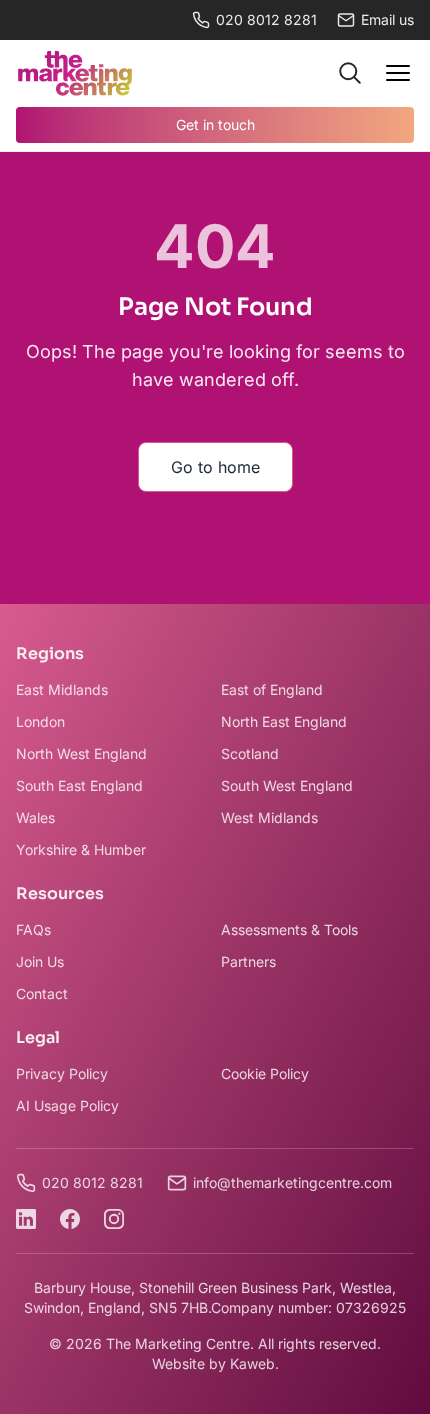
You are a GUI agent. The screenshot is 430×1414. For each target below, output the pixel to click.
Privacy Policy (62, 1073)
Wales (35, 817)
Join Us (40, 961)
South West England (287, 785)
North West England (81, 753)
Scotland (250, 753)
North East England (284, 721)
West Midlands (269, 817)
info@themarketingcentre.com (292, 1182)
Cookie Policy (265, 1073)
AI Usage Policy (67, 1105)
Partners (248, 961)
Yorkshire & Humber (81, 849)
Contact (42, 993)
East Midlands (62, 689)
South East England (79, 785)
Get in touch (215, 124)
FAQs (33, 929)
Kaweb (252, 1363)
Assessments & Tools (289, 929)
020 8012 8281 (266, 19)
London (40, 721)
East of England (272, 689)
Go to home (215, 467)
